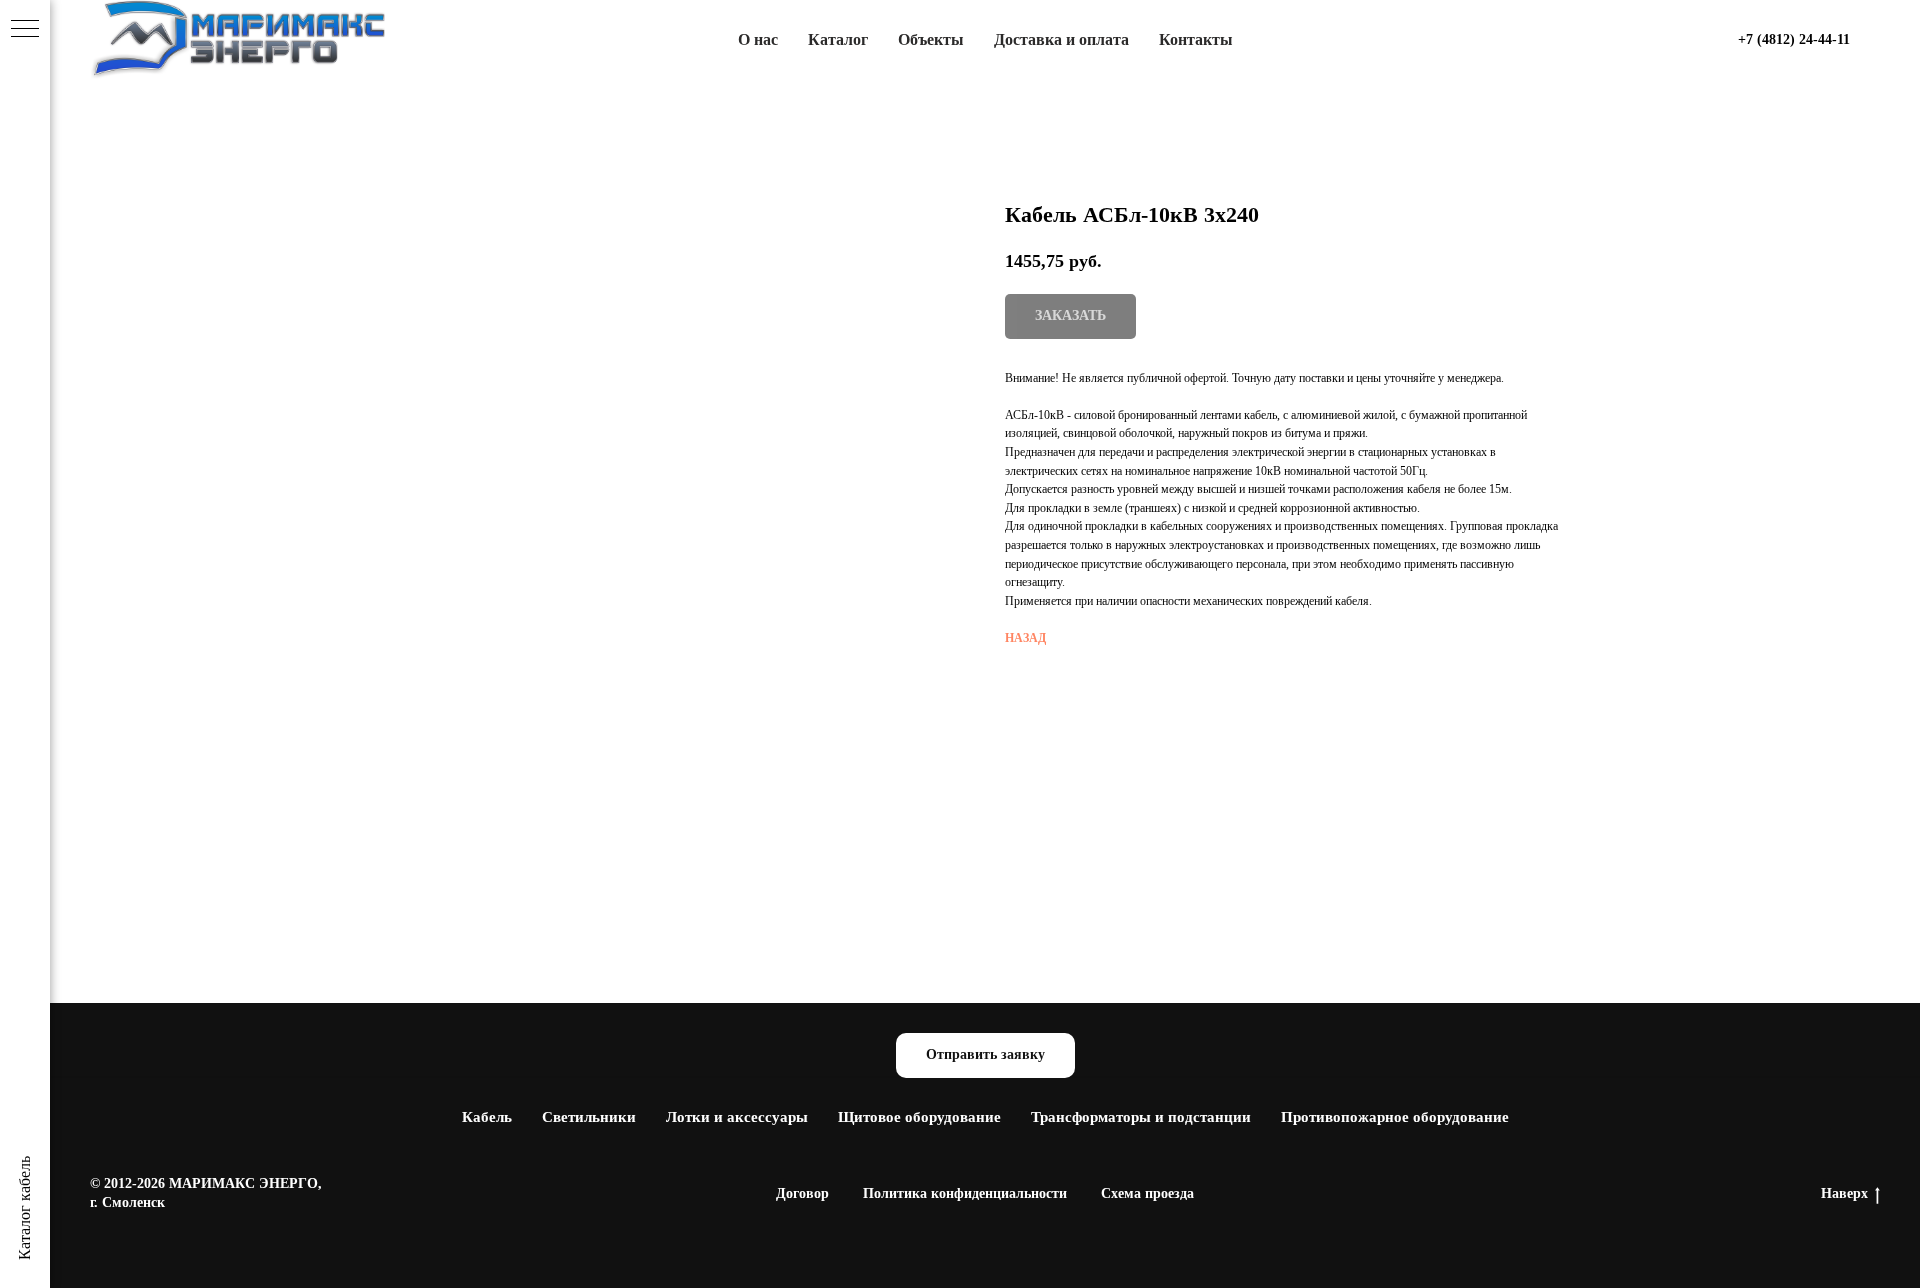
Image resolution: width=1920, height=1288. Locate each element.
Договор (802, 1193)
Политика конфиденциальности (965, 1193)
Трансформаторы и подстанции (1141, 1117)
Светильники (589, 1117)
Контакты (1196, 39)
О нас (758, 39)
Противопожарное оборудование (1395, 1117)
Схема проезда (1147, 1193)
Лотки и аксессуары (737, 1117)
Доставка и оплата (1061, 39)
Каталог (838, 39)
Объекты (931, 39)
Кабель (487, 1117)
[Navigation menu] (25, 30)
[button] (985, 1055)
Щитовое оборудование (919, 1117)
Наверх (1844, 1193)
